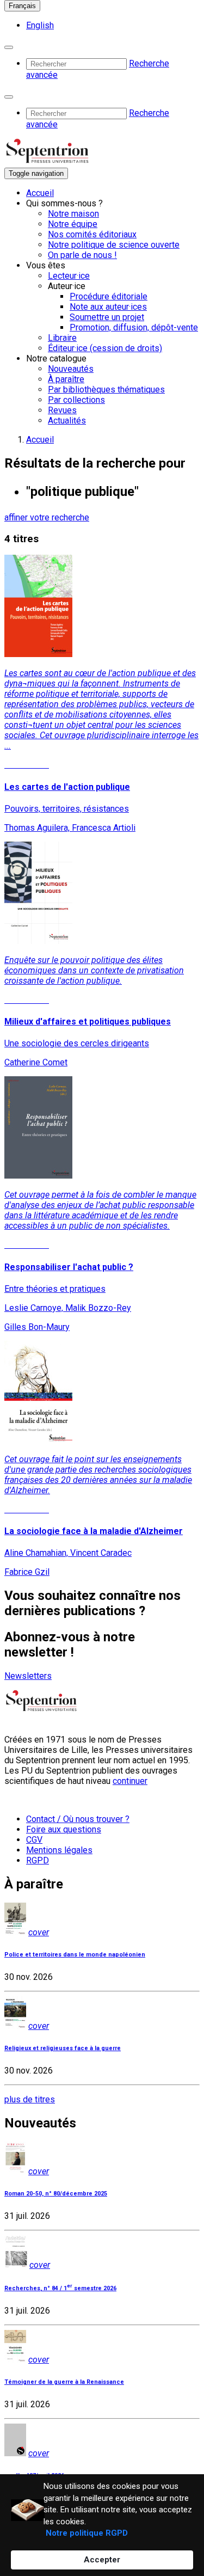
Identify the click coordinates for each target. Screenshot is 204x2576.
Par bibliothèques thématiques (106, 390)
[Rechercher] (9, 47)
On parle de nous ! (82, 255)
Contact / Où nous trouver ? (78, 1819)
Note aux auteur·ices (108, 307)
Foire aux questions (64, 1829)
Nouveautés (71, 369)
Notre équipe (73, 224)
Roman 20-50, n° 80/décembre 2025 (56, 2194)
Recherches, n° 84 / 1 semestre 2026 (60, 2288)
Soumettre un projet (107, 317)
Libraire (62, 338)
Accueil (40, 193)
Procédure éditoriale (109, 296)
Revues (62, 410)
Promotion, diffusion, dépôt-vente (134, 327)
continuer (130, 1781)
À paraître (66, 379)
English (40, 25)
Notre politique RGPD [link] (87, 2533)
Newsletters (28, 1676)
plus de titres (30, 2099)
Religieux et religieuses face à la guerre (63, 2048)
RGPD (38, 1860)
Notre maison (73, 214)
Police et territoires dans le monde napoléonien (75, 1955)
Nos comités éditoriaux (92, 234)
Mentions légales (59, 1850)
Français (22, 6)
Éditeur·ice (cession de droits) (105, 348)
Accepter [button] (102, 2560)
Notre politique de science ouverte (114, 245)
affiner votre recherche (47, 517)
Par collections (76, 400)
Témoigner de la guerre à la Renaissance (64, 2382)
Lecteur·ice (69, 276)
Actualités (67, 421)
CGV (34, 1840)
